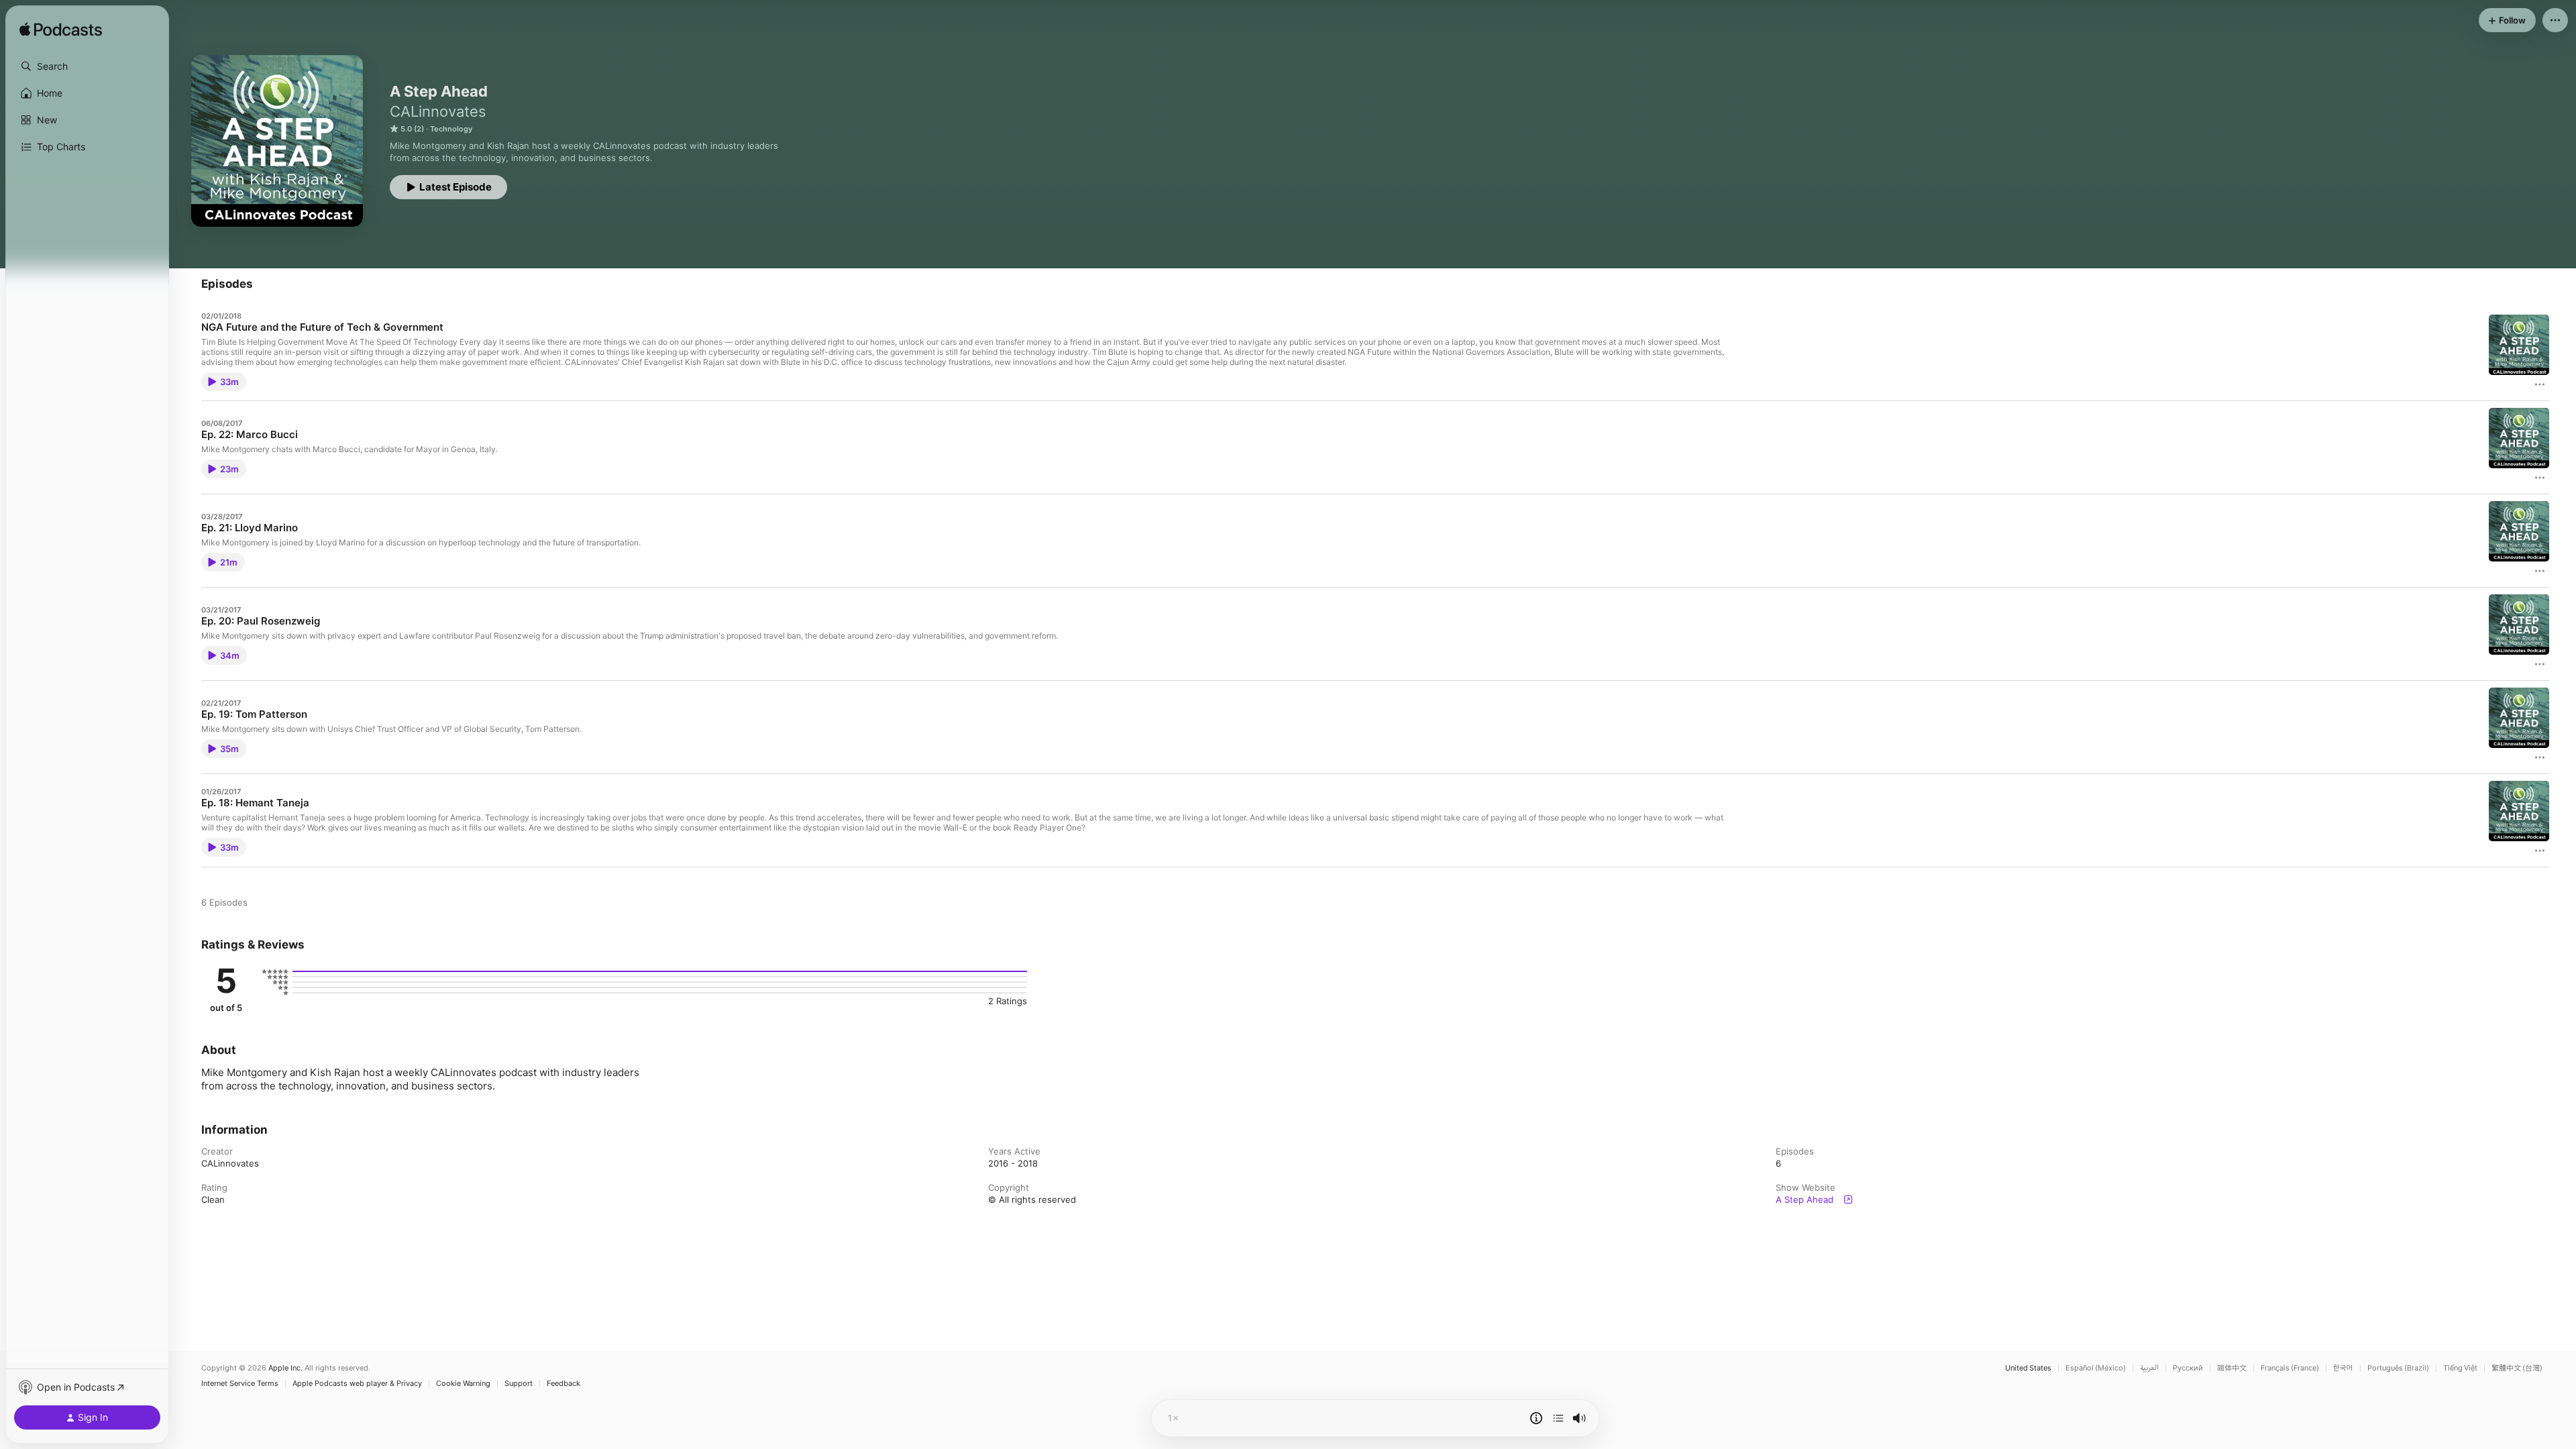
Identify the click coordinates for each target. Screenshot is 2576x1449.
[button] (87, 66)
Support (519, 1384)
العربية (2149, 1368)
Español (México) (2096, 1368)
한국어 (2343, 1368)
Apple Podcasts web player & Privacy (357, 1384)
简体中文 (2232, 1368)
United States (2028, 1368)
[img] (61, 30)
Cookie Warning (463, 1384)
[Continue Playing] (1558, 1418)
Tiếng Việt (2460, 1368)
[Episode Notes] (1536, 1418)
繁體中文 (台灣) (2517, 1368)
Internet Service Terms (240, 1384)
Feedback (563, 1384)
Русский (2188, 1368)
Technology (451, 129)
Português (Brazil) (2398, 1368)
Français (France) (2290, 1368)
